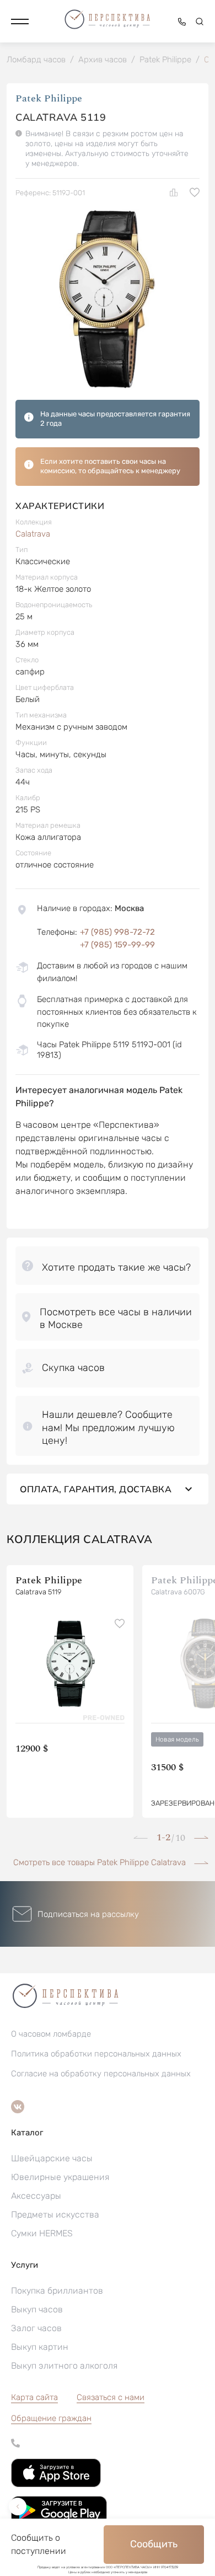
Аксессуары (36, 2196)
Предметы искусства (55, 2214)
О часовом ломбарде (51, 2034)
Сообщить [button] (154, 2544)
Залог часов (36, 2328)
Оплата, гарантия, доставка (96, 1489)
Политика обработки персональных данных (96, 2054)
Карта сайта (34, 2397)
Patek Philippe (49, 98)
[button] (20, 22)
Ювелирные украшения (60, 2177)
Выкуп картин (40, 2347)
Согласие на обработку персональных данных (101, 2074)
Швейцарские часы (52, 2158)
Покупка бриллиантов (57, 2291)
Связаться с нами (111, 2397)
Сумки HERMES (42, 2233)
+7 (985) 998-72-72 (117, 932)
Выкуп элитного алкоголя (64, 2366)
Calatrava (33, 534)
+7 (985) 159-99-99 (117, 945)
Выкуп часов (37, 2309)
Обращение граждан (51, 2418)
